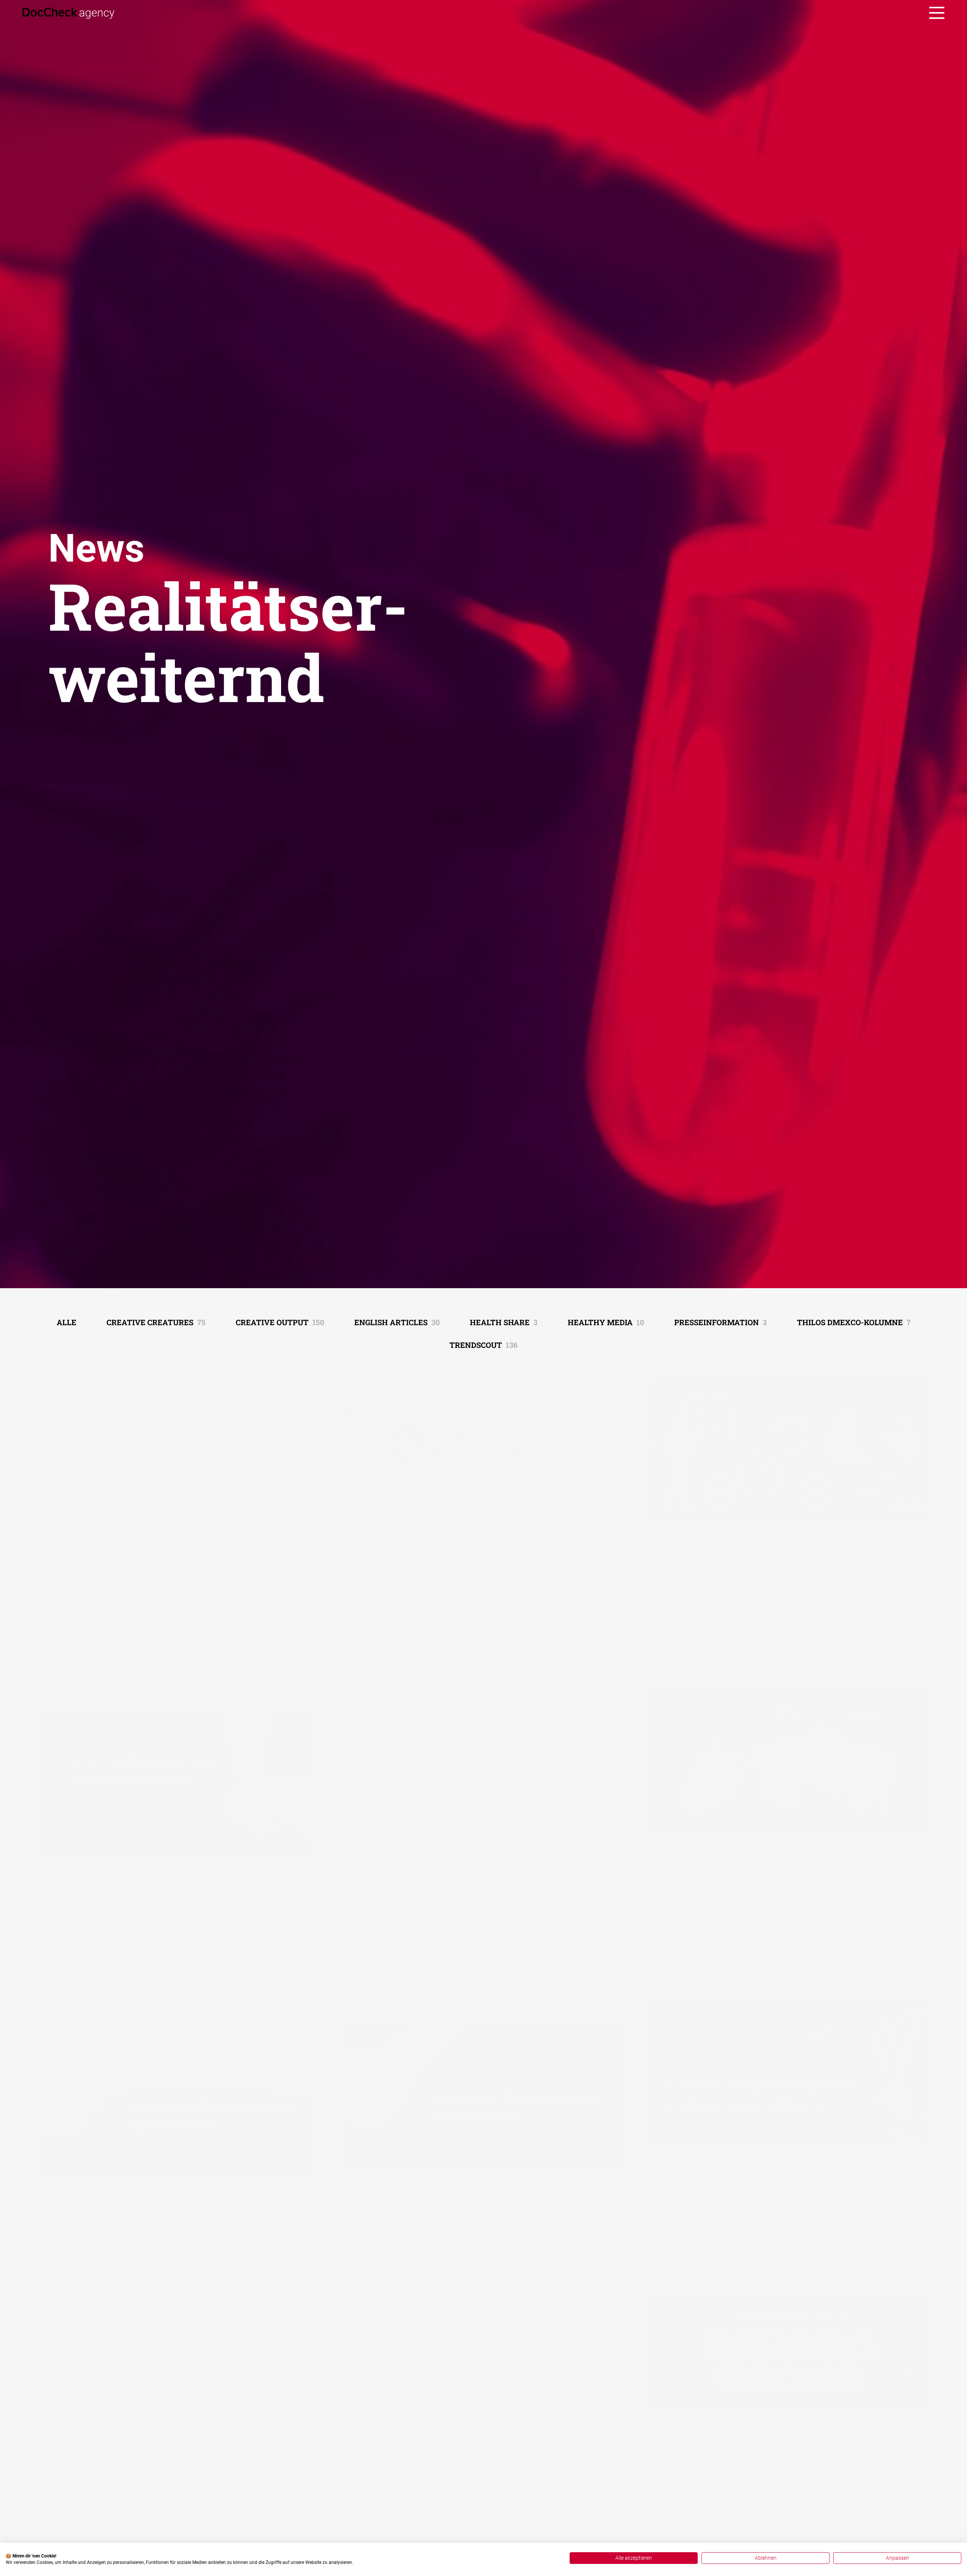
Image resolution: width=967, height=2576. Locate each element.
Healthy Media (606, 1322)
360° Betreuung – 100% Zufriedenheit (791, 1564)
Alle (66, 1322)
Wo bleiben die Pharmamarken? (791, 2472)
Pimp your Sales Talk (791, 1864)
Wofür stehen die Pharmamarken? (483, 1909)
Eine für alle (176, 1556)
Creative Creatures (156, 1322)
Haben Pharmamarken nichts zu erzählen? (791, 2183)
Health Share (504, 1322)
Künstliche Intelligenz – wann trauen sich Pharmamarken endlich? (483, 1573)
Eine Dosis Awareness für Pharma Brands (176, 1896)
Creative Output (280, 1322)
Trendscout (483, 1345)
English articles (397, 1322)
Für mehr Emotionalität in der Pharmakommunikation (483, 2354)
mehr (238, 1652)
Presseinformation (721, 1322)
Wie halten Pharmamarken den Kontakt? (483, 2206)
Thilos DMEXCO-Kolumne (854, 1322)
